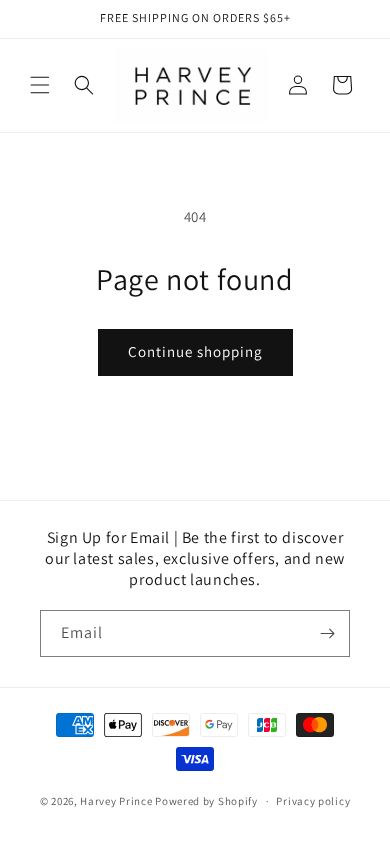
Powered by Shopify (206, 801)
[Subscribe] (327, 633)
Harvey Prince (116, 801)
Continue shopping (195, 351)
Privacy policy (313, 801)
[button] (40, 85)
